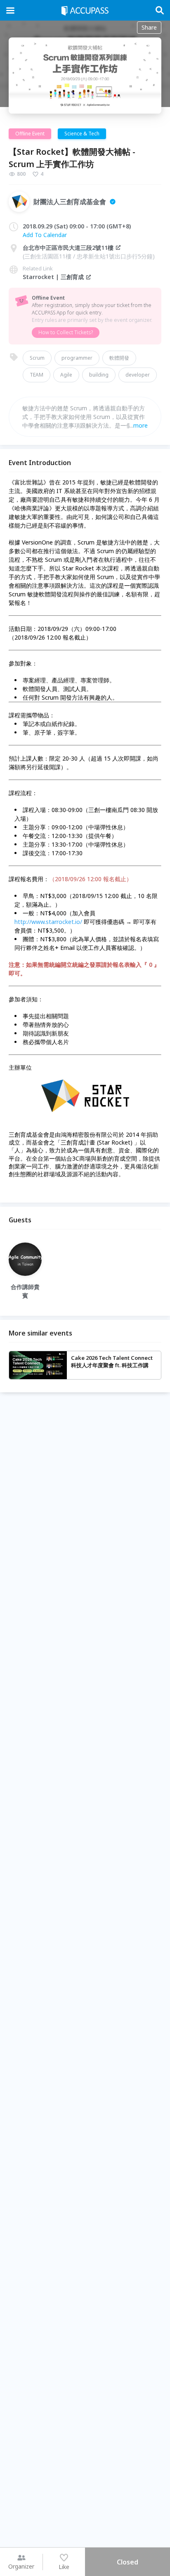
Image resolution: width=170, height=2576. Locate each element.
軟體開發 (119, 358)
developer (138, 375)
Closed (127, 2562)
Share (149, 27)
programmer (77, 358)
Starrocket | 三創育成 (53, 277)
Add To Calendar (45, 235)
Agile (66, 375)
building (99, 375)
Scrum (37, 358)
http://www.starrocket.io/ (48, 922)
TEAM (37, 375)
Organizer (21, 2566)
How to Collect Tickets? (66, 332)
